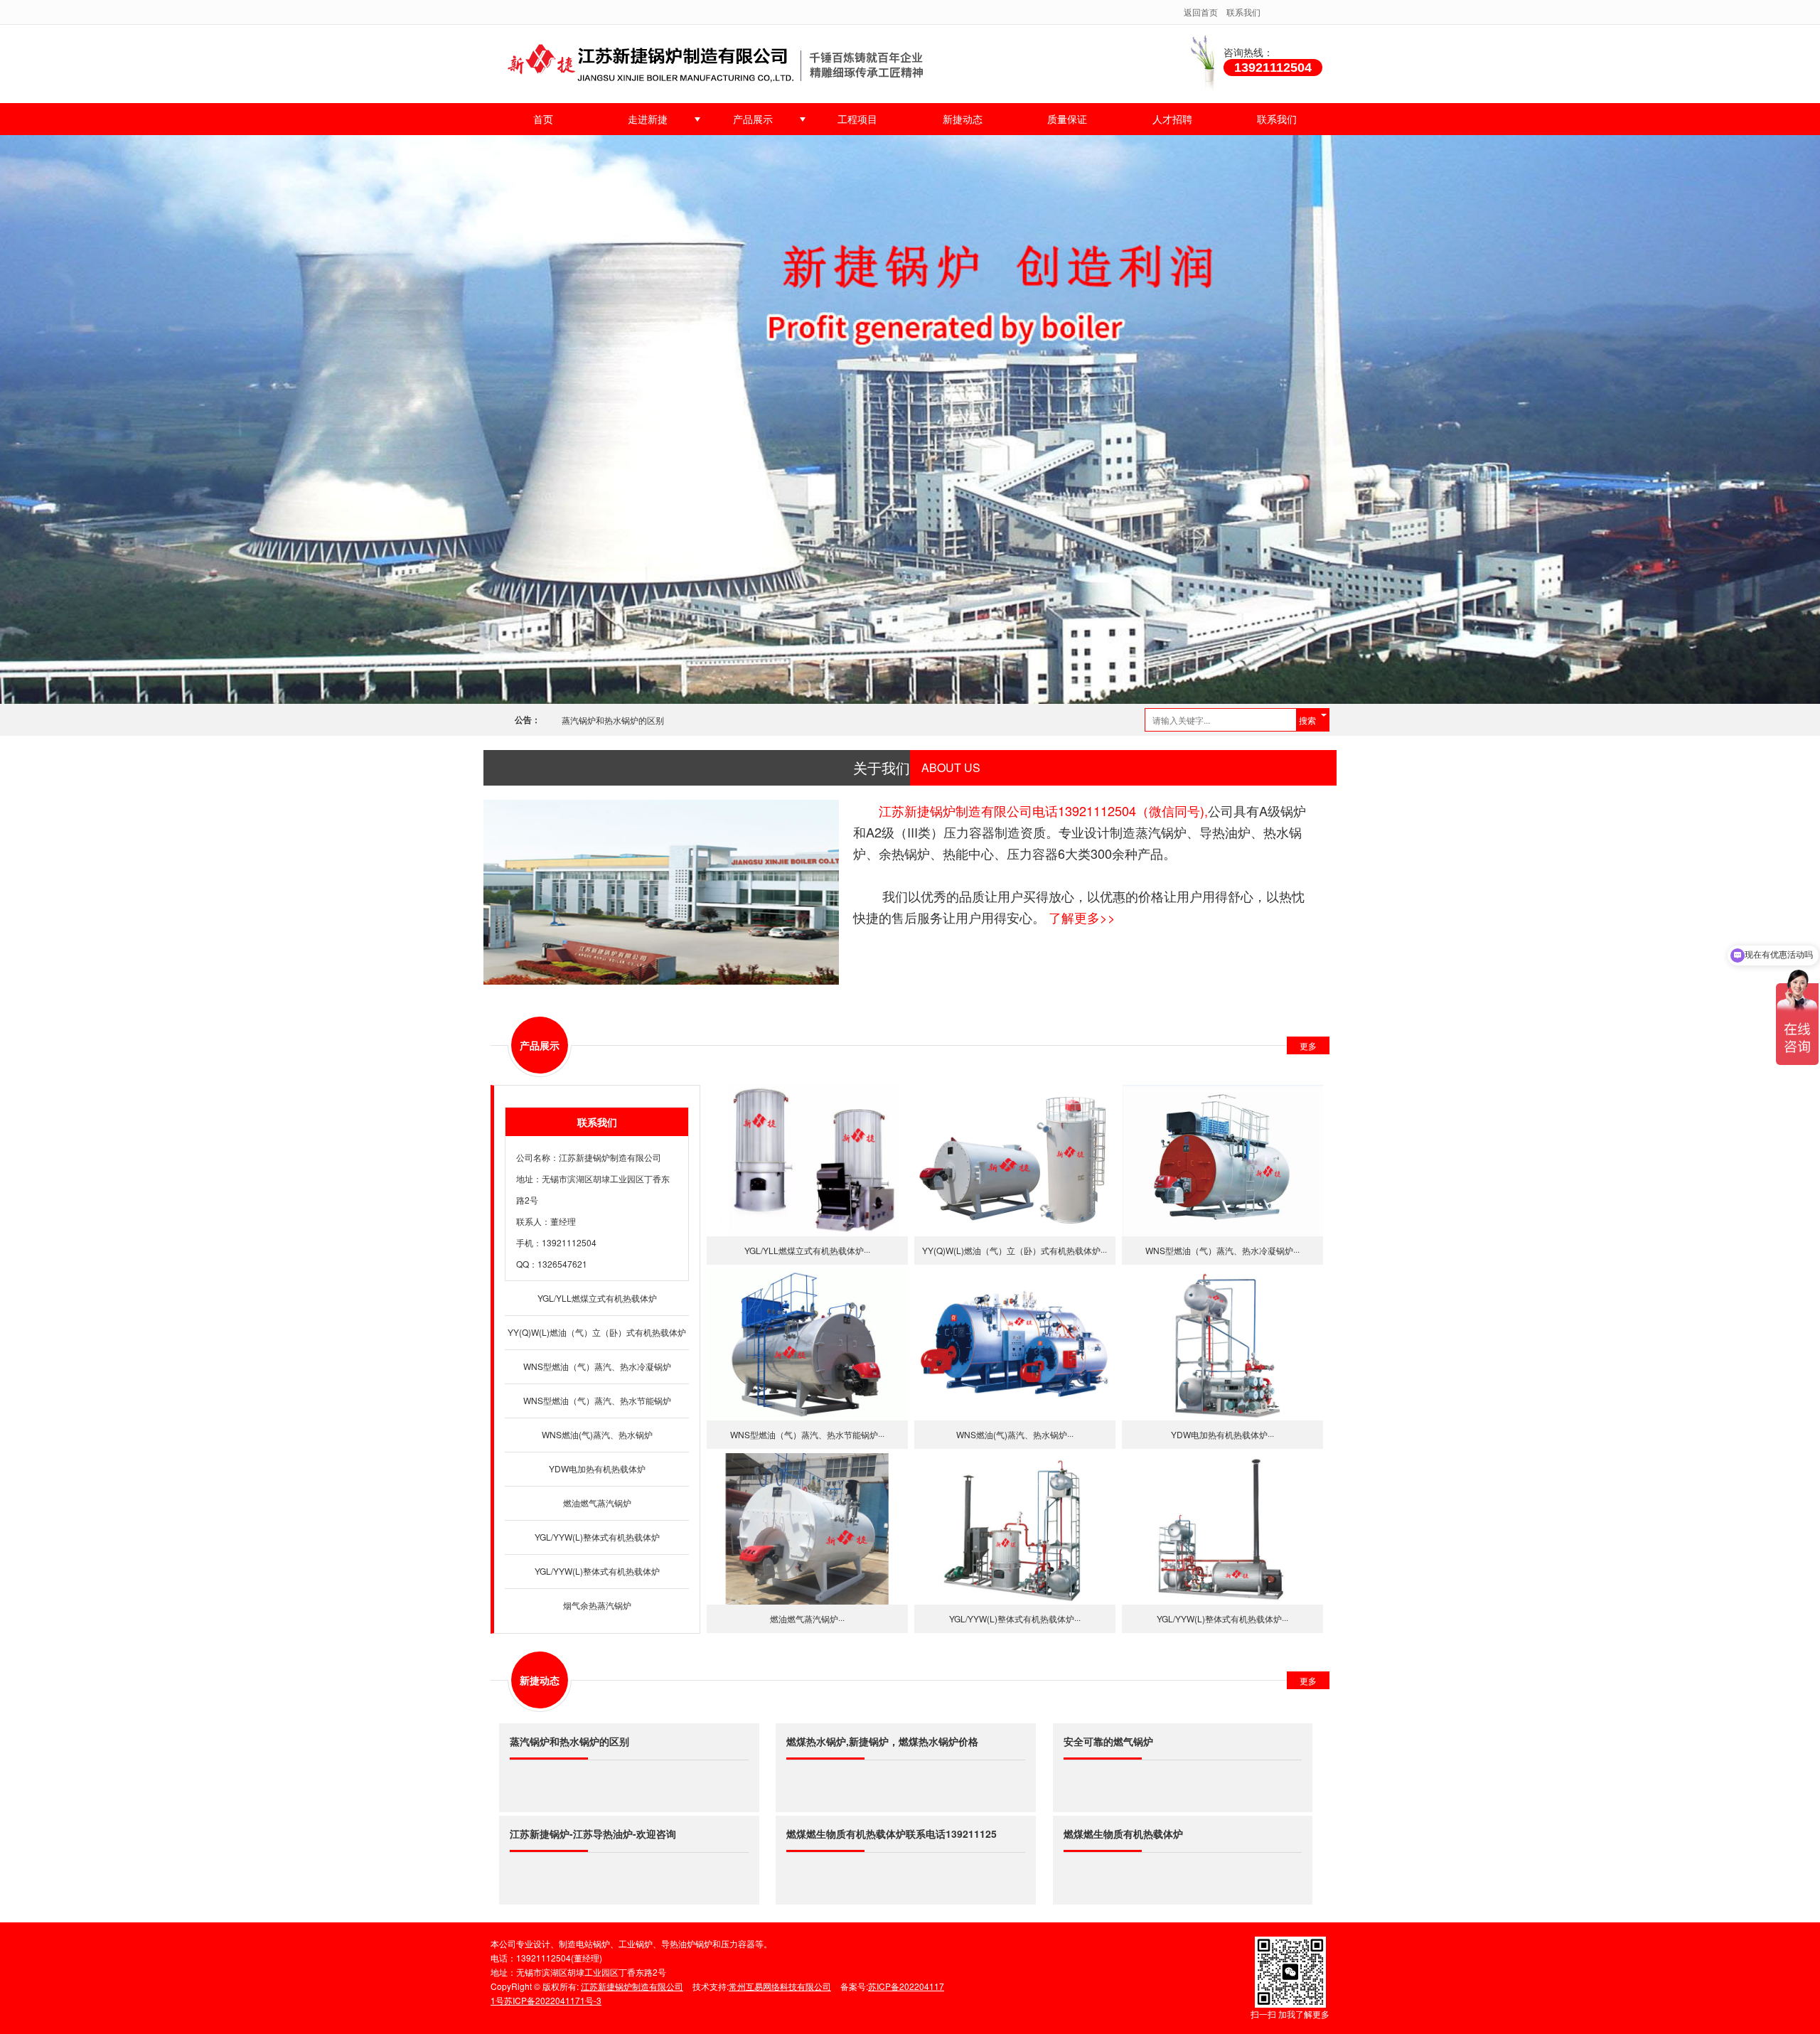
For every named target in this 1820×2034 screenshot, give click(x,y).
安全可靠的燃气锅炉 (1108, 1741)
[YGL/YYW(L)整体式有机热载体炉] (1015, 1529)
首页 (543, 119)
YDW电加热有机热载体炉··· (1222, 1434)
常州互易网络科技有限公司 (780, 1986)
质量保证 (1067, 119)
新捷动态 (963, 119)
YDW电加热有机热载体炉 (597, 1468)
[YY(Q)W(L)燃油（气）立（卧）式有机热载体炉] (1015, 1161)
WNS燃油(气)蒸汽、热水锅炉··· (1015, 1434)
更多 (1308, 1045)
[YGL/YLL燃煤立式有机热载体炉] (807, 1161)
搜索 (1307, 720)
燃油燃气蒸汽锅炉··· (807, 1618)
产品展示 (753, 119)
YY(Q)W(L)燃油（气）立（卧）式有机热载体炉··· (1015, 1250)
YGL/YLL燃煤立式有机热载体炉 (597, 1298)
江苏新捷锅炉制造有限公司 (610, 1157)
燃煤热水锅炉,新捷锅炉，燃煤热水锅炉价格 (882, 1741)
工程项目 (857, 119)
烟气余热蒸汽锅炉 (597, 1605)
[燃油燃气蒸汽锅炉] (807, 1529)
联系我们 (1243, 12)
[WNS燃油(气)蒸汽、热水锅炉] (1015, 1345)
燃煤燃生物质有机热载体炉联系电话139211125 (892, 1834)
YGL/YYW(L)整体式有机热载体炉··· (1015, 1618)
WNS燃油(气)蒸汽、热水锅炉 (597, 1434)
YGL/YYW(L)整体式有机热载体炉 (597, 1537)
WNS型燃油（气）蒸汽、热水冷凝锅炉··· (1222, 1250)
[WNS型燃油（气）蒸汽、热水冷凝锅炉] (1222, 1161)
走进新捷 (648, 119)
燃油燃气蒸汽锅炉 (597, 1503)
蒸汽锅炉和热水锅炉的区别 (613, 720)
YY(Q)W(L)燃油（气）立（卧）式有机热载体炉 (597, 1332)
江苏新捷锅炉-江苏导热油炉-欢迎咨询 (593, 1834)
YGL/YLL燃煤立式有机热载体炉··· (807, 1250)
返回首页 (1201, 12)
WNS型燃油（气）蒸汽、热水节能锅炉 (597, 1400)
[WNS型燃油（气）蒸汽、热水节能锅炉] (807, 1345)
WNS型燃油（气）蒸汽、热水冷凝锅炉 (597, 1366)
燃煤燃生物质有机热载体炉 (1123, 1834)
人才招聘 (1172, 119)
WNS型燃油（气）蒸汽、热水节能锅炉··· (807, 1434)
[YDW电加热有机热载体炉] (1222, 1345)
